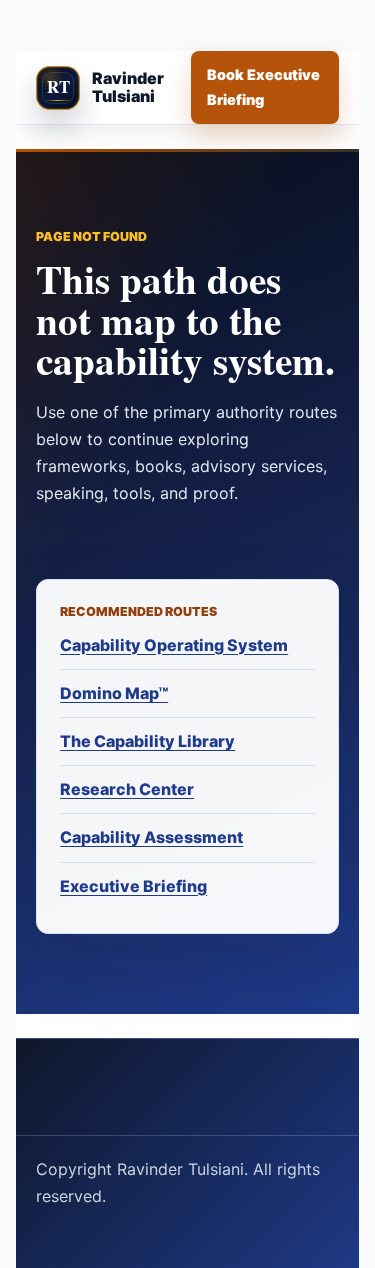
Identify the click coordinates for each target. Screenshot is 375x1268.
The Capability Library (147, 741)
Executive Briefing (133, 886)
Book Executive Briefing (263, 86)
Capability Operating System (174, 645)
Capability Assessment (151, 837)
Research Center (127, 789)
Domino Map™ (114, 693)
